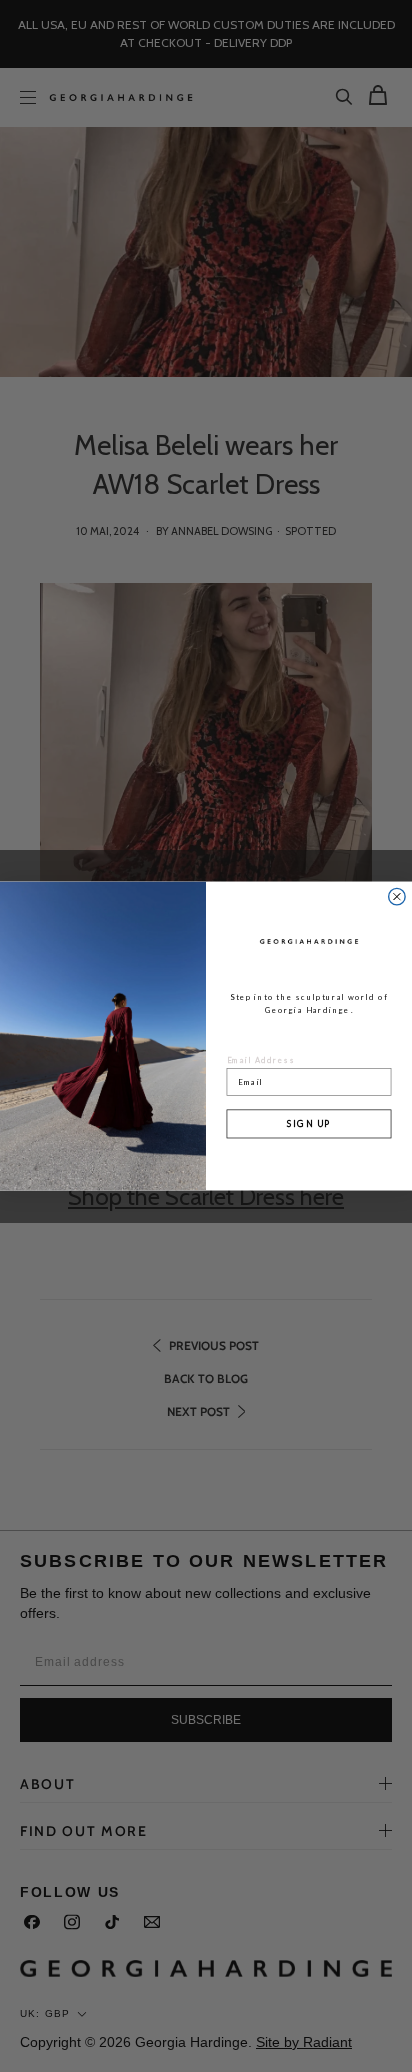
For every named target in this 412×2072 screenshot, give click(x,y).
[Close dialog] (397, 896)
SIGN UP (309, 1123)
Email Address (261, 1059)
